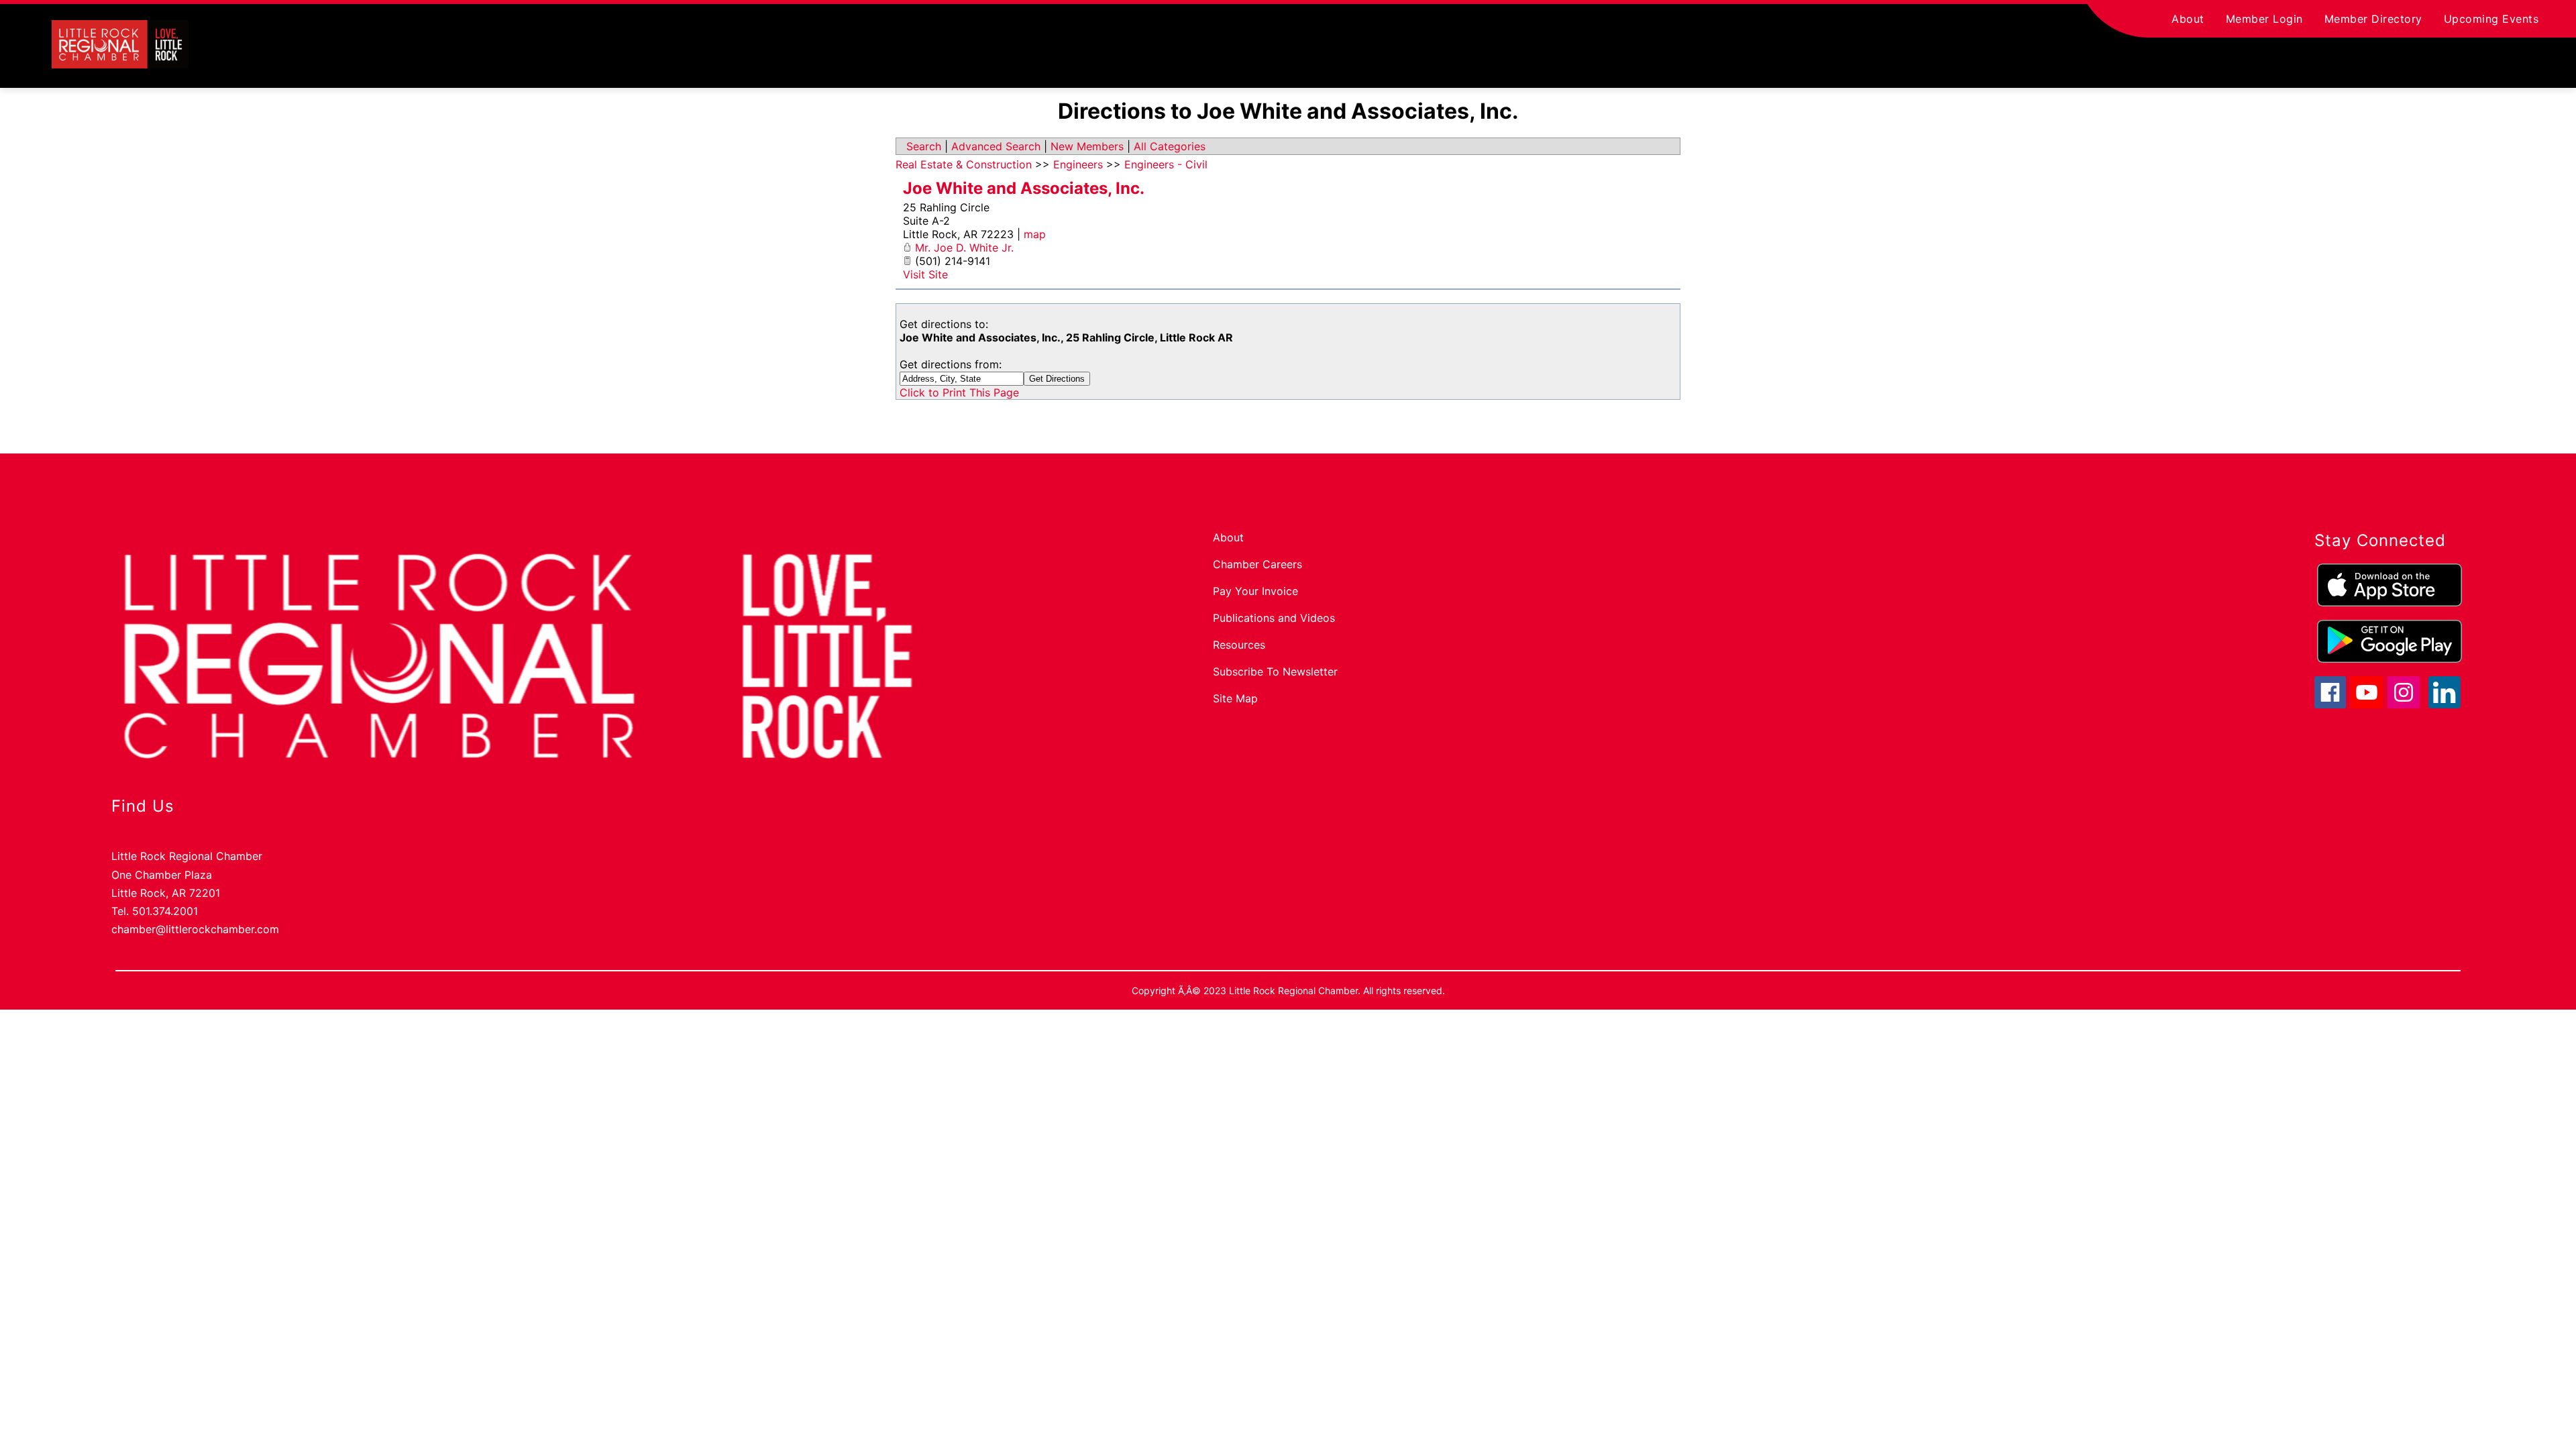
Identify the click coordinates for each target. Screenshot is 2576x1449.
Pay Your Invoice (1255, 591)
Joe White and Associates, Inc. (1024, 188)
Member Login (2264, 19)
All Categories (1170, 146)
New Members (1087, 146)
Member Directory (2373, 19)
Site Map (1235, 698)
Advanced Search (996, 146)
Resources (1239, 645)
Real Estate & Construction (964, 164)
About (2188, 19)
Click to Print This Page (959, 392)
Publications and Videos (1274, 618)
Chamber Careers (1257, 564)
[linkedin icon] (2445, 704)
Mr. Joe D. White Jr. (964, 248)
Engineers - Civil (1166, 164)
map (1035, 234)
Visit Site (925, 274)
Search (924, 146)
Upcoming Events (2491, 19)
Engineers (1078, 164)
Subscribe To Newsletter (1275, 672)
